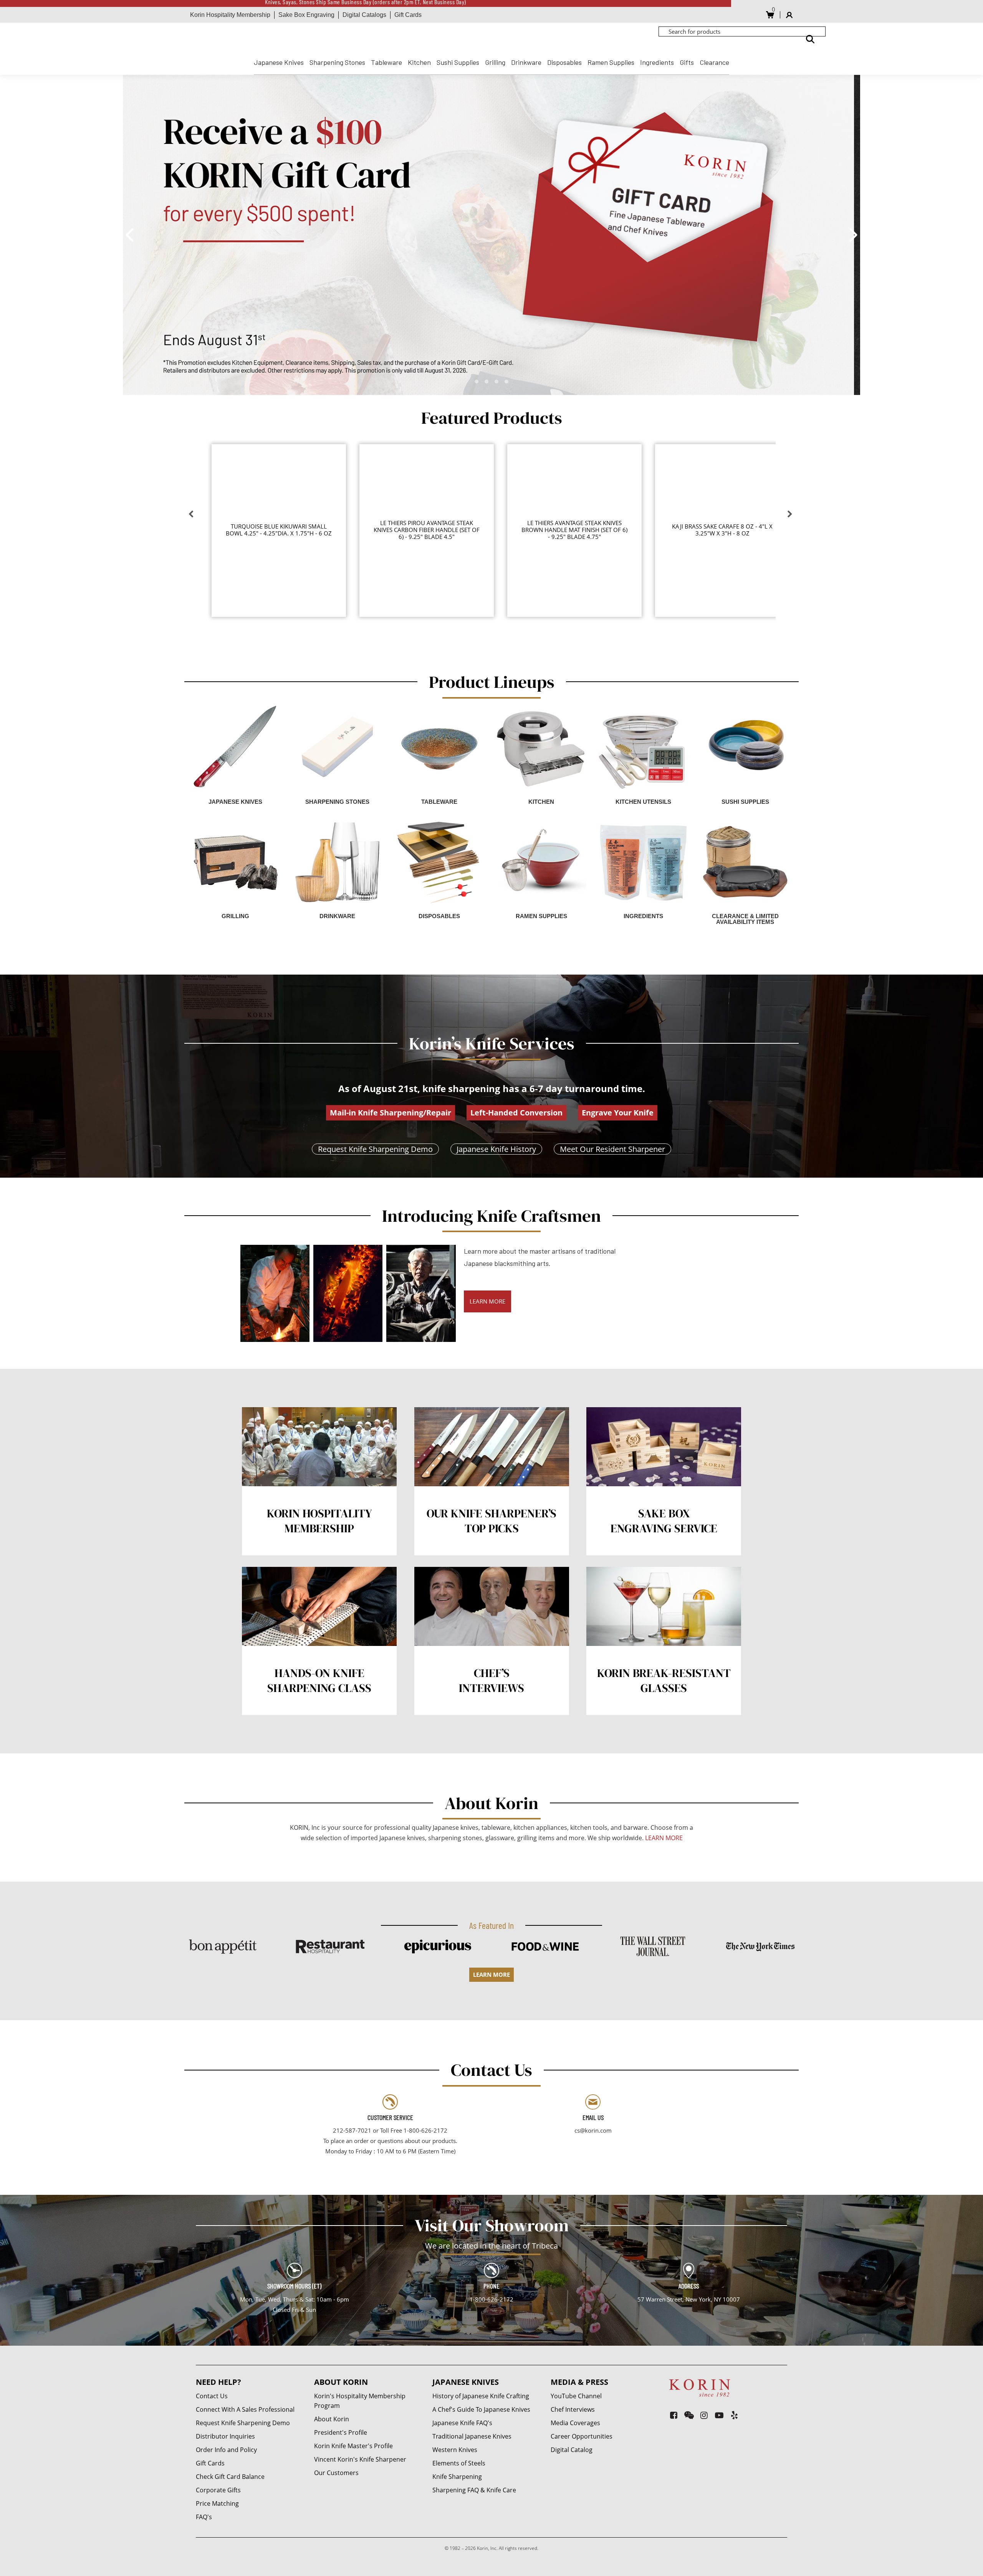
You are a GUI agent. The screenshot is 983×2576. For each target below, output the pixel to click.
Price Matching (217, 2503)
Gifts (687, 62)
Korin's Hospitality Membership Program (360, 2401)
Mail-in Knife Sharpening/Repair (391, 1113)
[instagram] (704, 2415)
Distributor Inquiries (225, 2436)
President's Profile (341, 2432)
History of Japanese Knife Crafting (481, 2396)
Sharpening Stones (337, 62)
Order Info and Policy (226, 2450)
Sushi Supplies (458, 62)
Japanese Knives (279, 62)
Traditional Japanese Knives (472, 2436)
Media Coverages (575, 2423)
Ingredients (657, 62)
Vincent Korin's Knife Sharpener (360, 2459)
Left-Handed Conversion (516, 1113)
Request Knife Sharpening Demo (375, 1149)
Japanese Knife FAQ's (462, 2423)
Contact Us (212, 2396)
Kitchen (419, 62)
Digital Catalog (572, 2450)
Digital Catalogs (364, 15)
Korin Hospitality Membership (230, 15)
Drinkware (526, 62)
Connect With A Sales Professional (245, 2409)
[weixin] (689, 2415)
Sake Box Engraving (306, 15)
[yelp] (734, 2415)
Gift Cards (408, 15)
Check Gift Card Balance (230, 2477)
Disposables (564, 62)
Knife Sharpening (457, 2477)
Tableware (386, 62)
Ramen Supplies (611, 62)
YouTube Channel (576, 2396)
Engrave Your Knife (618, 1113)
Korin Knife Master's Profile (353, 2446)
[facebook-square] (674, 2415)
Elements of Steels (459, 2463)
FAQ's (204, 2517)
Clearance (714, 62)
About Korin (332, 2419)
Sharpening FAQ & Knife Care (474, 2490)
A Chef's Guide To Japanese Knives (481, 2409)
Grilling (495, 62)
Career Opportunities (582, 2436)
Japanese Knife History (496, 1149)
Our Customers (336, 2473)
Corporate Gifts (218, 2490)
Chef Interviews (573, 2409)
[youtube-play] (719, 2415)
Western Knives (455, 2450)
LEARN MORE (487, 1301)
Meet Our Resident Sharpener (612, 1149)
